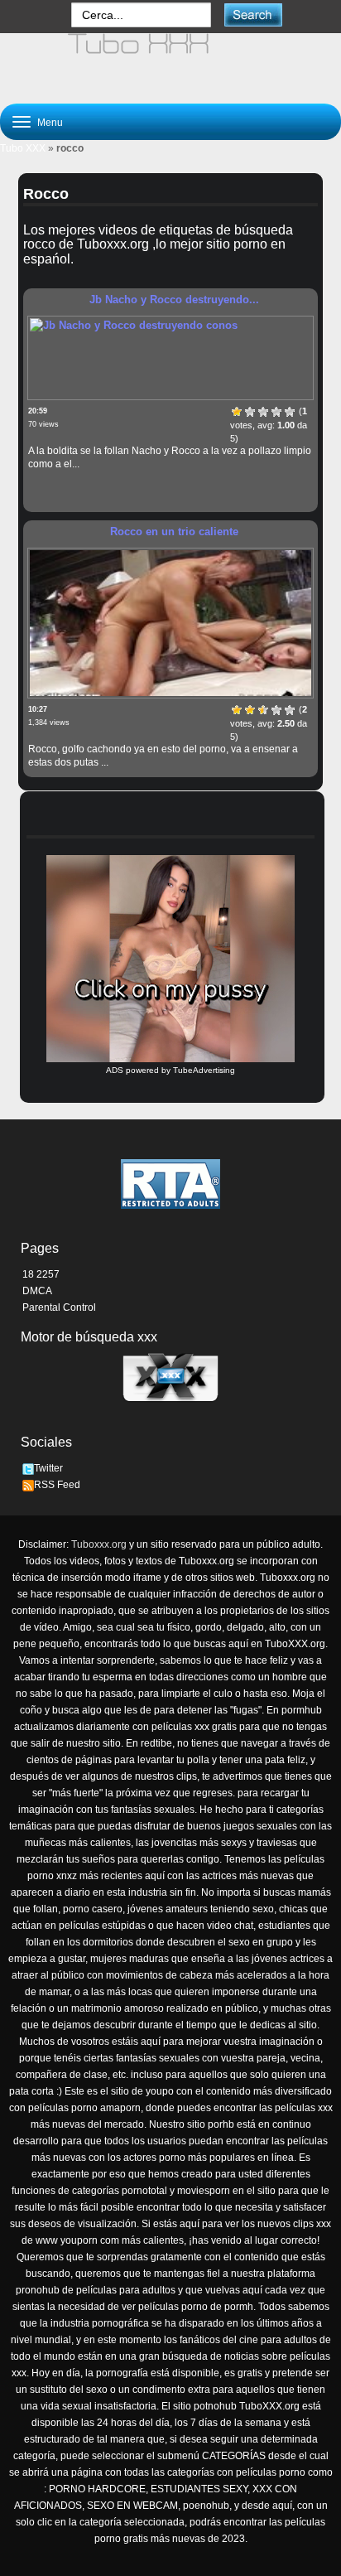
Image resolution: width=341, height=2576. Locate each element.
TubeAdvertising (204, 1070)
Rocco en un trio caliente (174, 532)
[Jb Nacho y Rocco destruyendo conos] (170, 358)
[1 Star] (237, 412)
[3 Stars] (263, 412)
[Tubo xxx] (170, 61)
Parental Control (59, 1307)
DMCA (37, 1291)
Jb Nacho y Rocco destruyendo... (174, 300)
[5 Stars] (290, 412)
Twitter (48, 1468)
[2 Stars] (250, 412)
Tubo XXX (23, 148)
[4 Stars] (276, 412)
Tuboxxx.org (99, 1544)
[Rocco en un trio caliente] (170, 623)
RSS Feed (57, 1485)
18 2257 (41, 1274)
